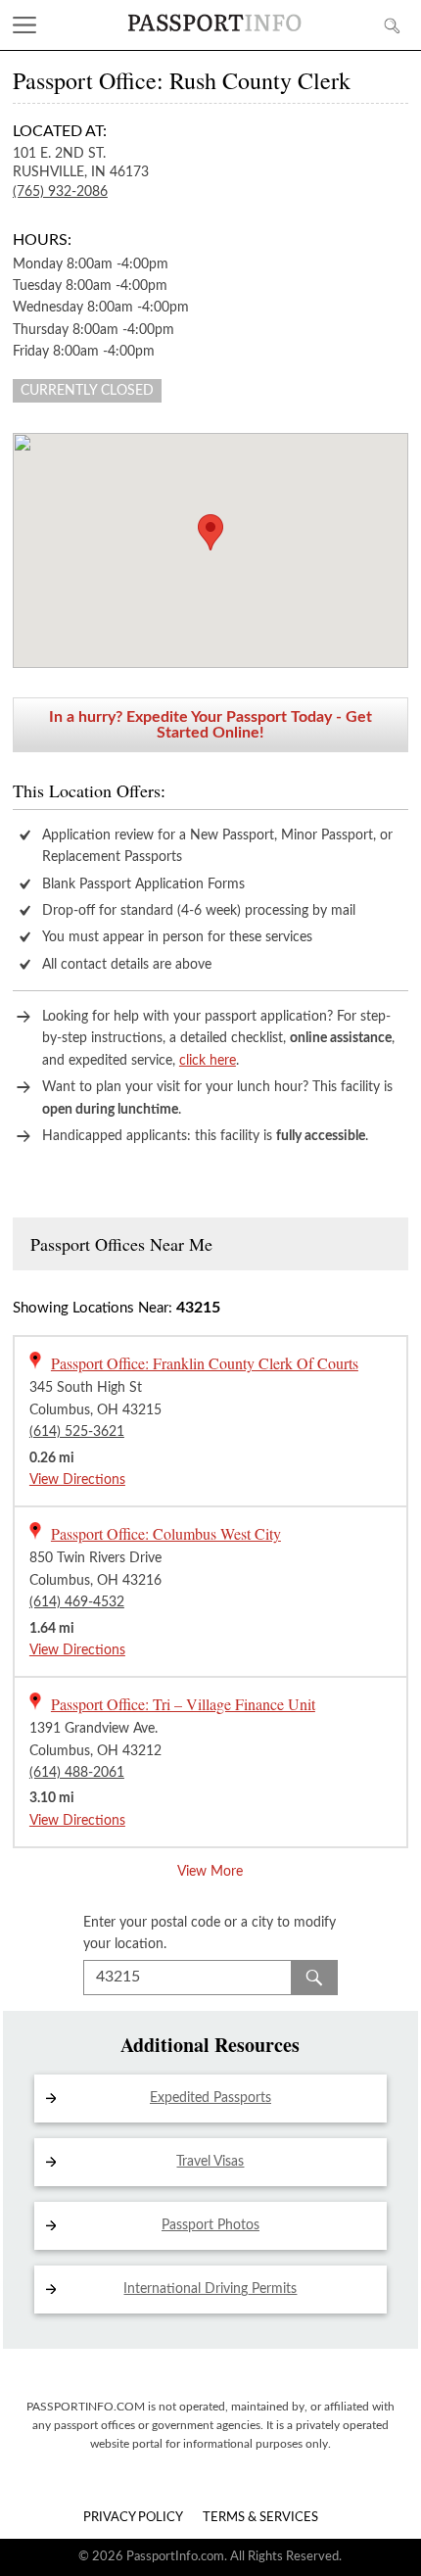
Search (314, 1978)
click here (208, 1061)
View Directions (77, 1480)
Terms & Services (260, 2518)
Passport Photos (210, 2225)
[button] (210, 532)
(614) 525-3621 (77, 1432)
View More (210, 1872)
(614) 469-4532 (77, 1602)
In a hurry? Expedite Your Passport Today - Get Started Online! (210, 725)
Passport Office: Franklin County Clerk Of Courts (205, 1363)
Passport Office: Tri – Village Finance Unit (183, 1704)
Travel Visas (210, 2162)
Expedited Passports (210, 2098)
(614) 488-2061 (77, 1773)
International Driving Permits (210, 2289)
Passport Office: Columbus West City (166, 1533)
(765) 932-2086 (60, 192)
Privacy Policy (133, 2518)
